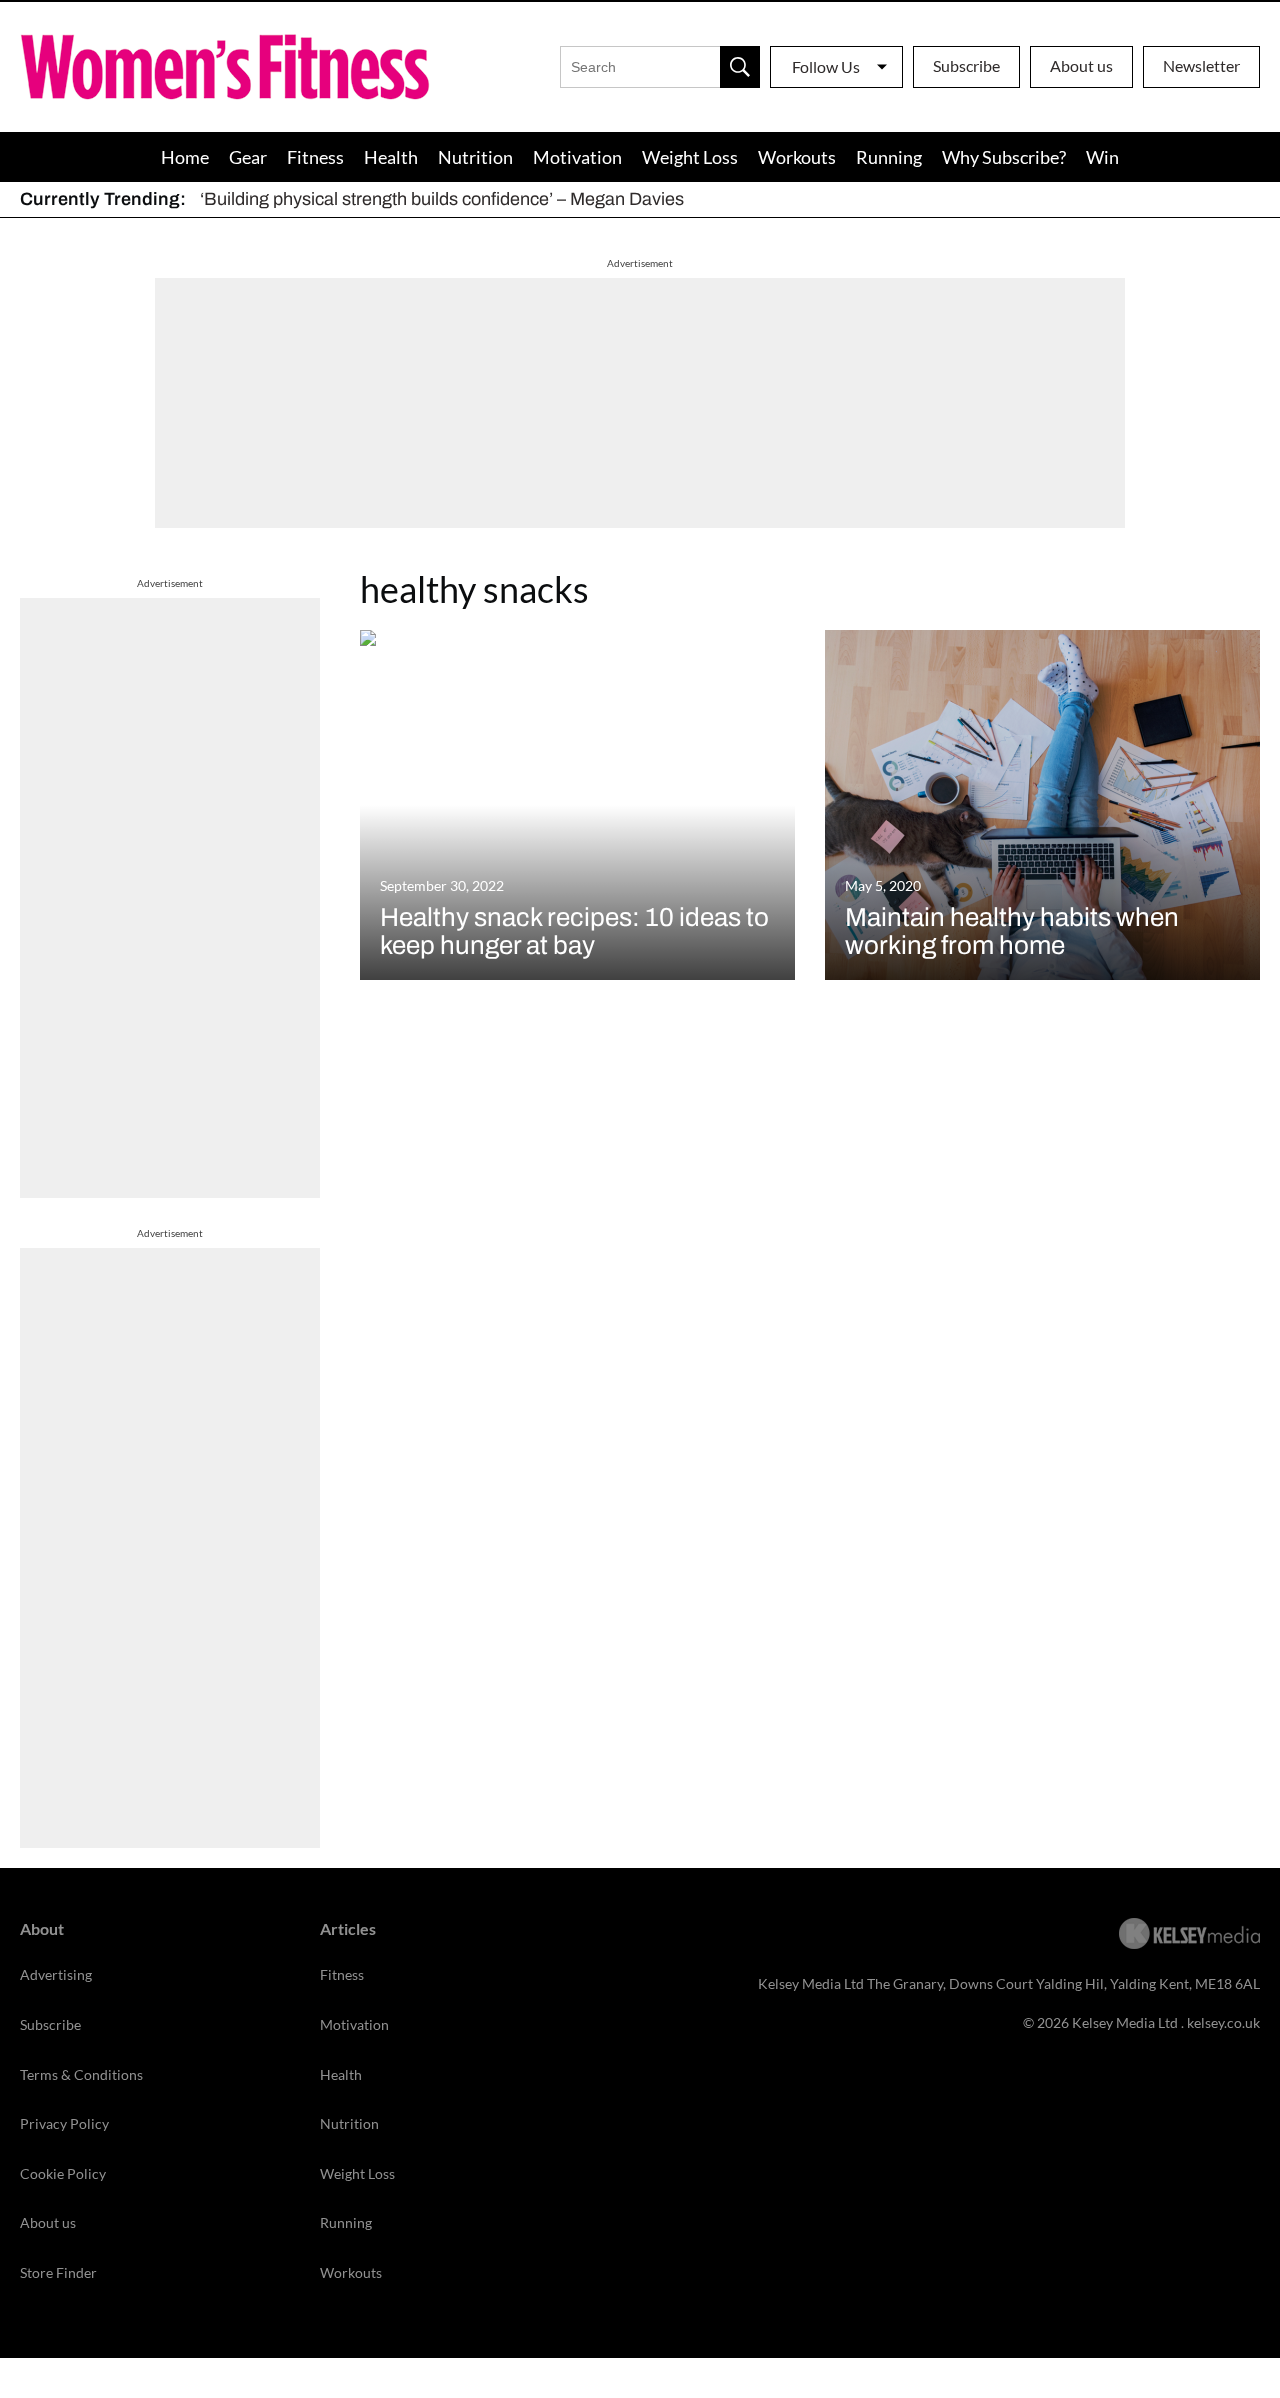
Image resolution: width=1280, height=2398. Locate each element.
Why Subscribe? (1004, 157)
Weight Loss (690, 157)
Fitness (315, 157)
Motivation (577, 157)
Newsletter (1201, 65)
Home (185, 157)
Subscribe (966, 65)
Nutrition (475, 157)
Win (1102, 157)
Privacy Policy (64, 2123)
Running (889, 157)
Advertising (56, 1974)
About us (1081, 65)
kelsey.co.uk (1223, 2022)
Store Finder (58, 2272)
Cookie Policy (63, 2173)
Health (391, 157)
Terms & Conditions (81, 2074)
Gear (248, 157)
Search (740, 67)
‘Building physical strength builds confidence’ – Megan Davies (442, 199)
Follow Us (826, 66)
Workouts (797, 157)
